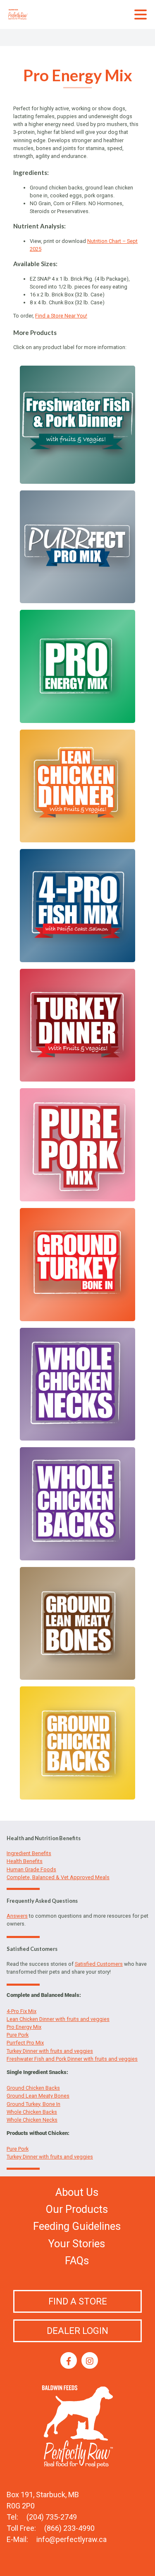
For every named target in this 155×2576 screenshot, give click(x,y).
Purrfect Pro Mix (25, 2043)
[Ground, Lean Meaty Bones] (77, 1676)
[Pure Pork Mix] (77, 1197)
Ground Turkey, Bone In (33, 2104)
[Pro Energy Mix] (77, 719)
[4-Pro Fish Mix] (77, 958)
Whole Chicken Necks (32, 2120)
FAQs (77, 2261)
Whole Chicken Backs (32, 2112)
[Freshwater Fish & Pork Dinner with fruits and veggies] (77, 479)
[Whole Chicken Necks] (77, 1437)
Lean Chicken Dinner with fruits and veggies (58, 2019)
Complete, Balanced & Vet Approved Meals (58, 1877)
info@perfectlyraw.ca (72, 2539)
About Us (77, 2192)
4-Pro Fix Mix (21, 2011)
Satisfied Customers (99, 1964)
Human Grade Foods (31, 1869)
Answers (17, 1916)
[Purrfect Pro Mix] (77, 599)
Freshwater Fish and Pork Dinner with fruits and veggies (72, 2059)
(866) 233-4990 (69, 2528)
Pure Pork (18, 2035)
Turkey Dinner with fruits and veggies (50, 2051)
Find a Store (78, 2301)
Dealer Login (77, 2331)
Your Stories (77, 2244)
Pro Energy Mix (24, 2027)
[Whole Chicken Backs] (77, 1556)
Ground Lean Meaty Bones (38, 2096)
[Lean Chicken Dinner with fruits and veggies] (77, 838)
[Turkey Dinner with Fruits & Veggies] (77, 1078)
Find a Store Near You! (61, 316)
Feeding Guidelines (77, 2226)
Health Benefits (25, 1861)
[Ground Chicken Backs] (77, 1796)
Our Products (77, 2209)
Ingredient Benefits (29, 1853)
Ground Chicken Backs (33, 2088)
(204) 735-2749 (52, 2517)
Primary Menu (141, 15)
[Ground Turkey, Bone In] (77, 1317)
